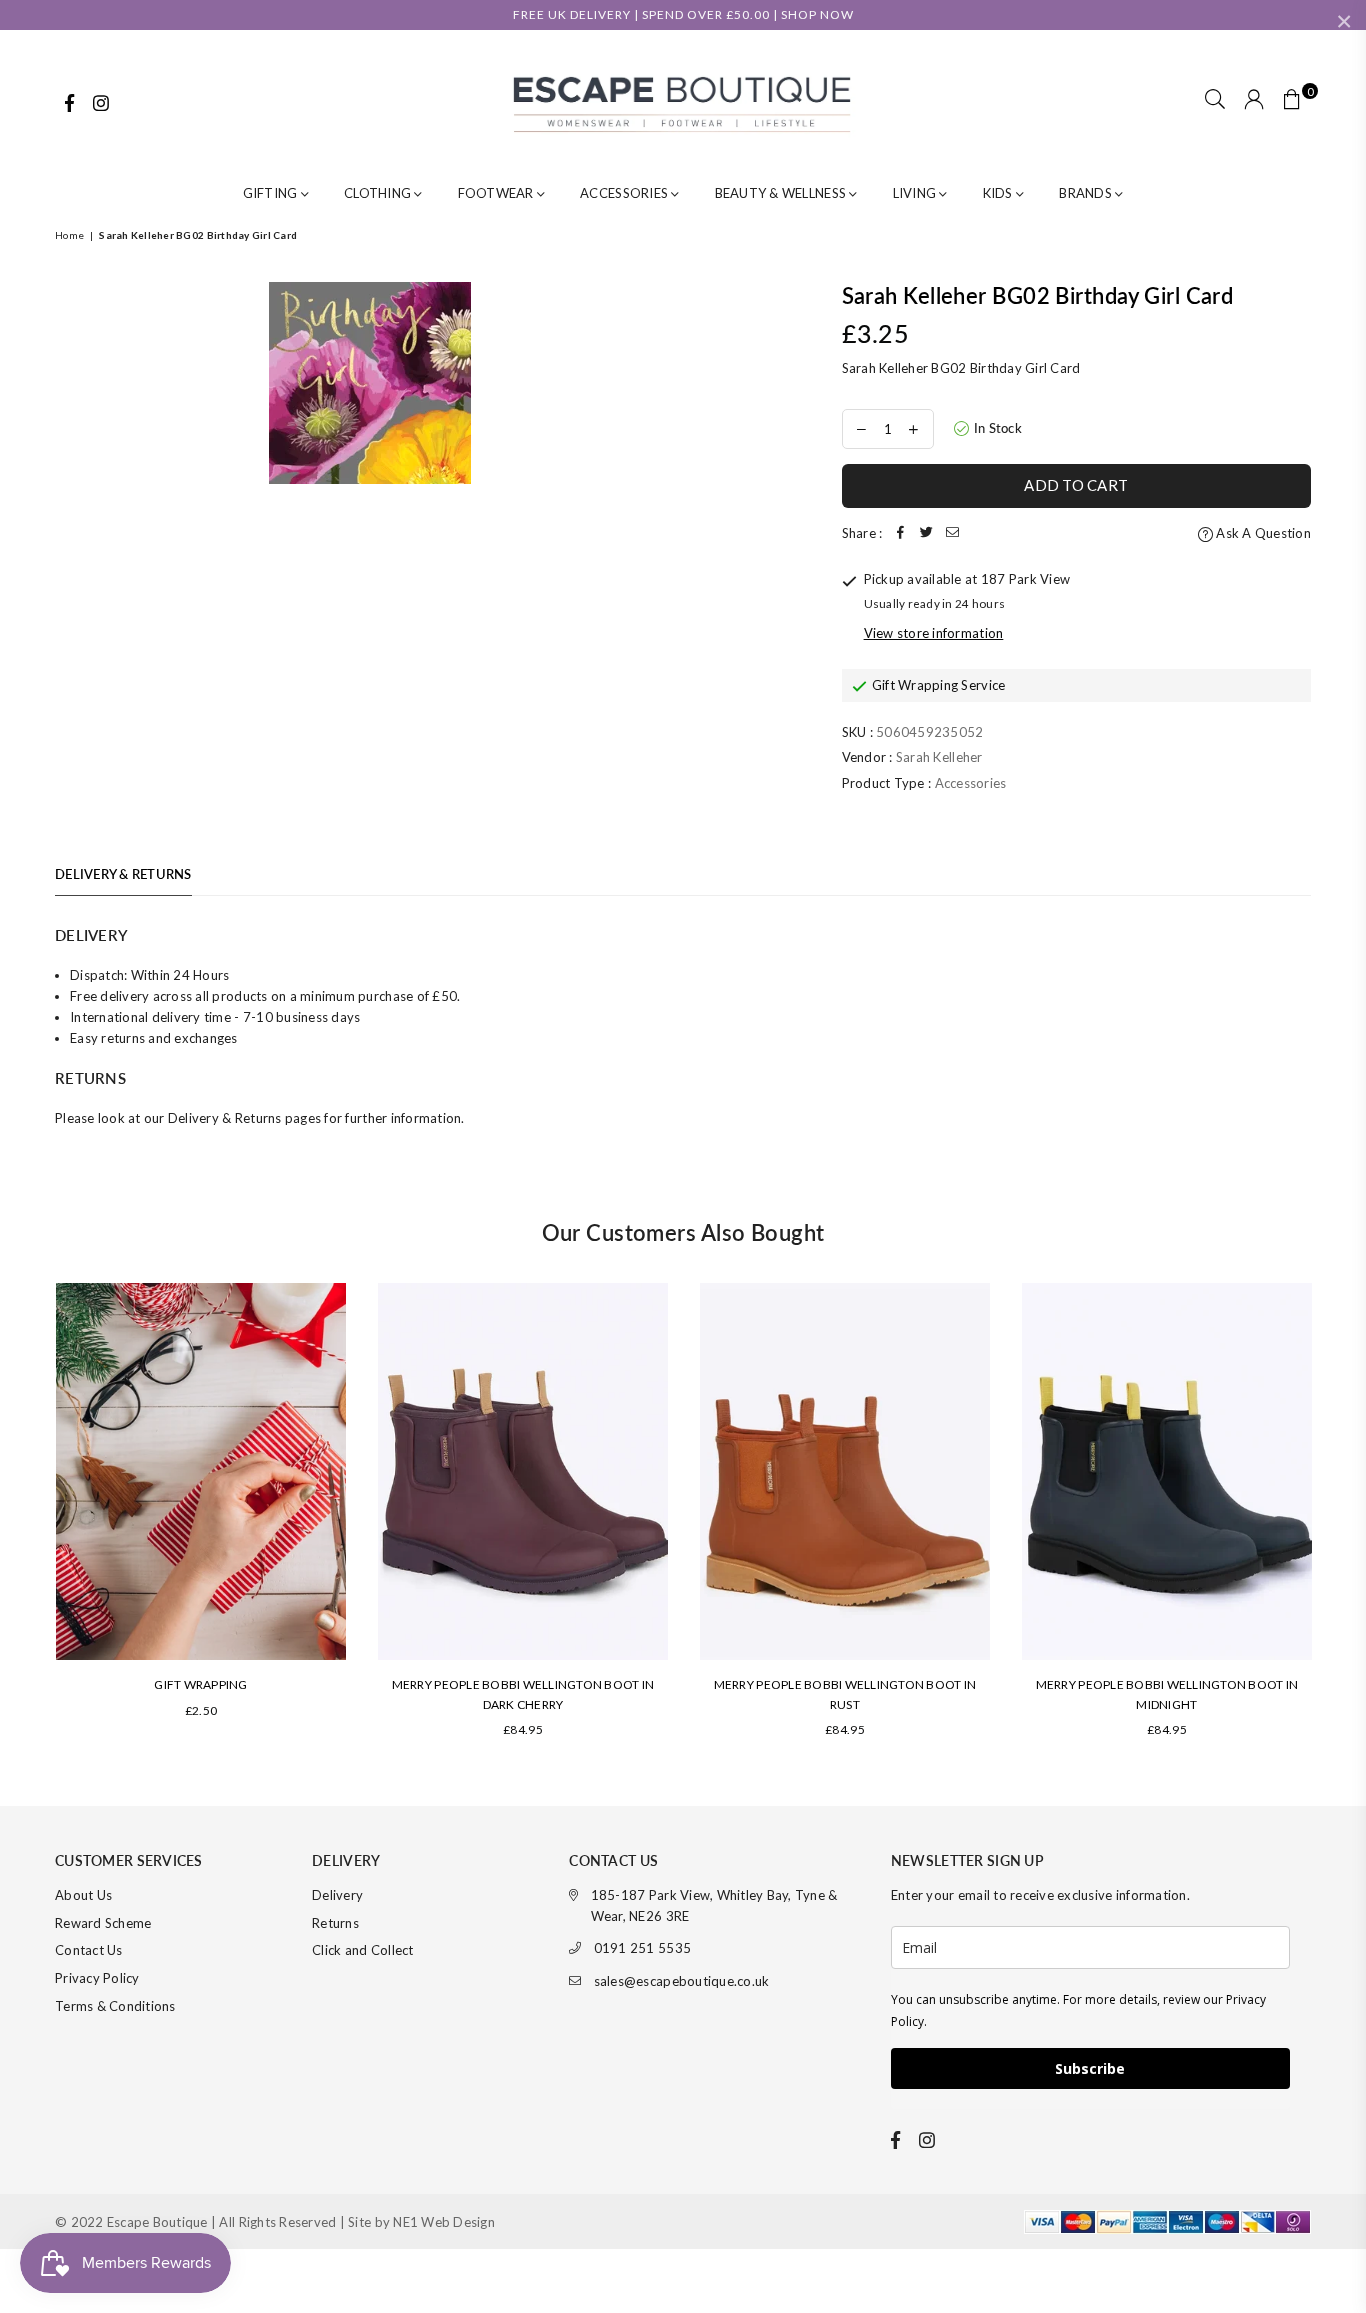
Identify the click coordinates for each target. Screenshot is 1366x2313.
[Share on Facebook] (900, 533)
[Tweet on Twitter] (926, 533)
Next (1338, 1519)
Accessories (625, 193)
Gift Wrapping (200, 1684)
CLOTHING (379, 193)
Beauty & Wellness (782, 193)
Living (916, 193)
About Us (83, 1895)
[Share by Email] (952, 533)
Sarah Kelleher (939, 757)
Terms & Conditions (115, 2006)
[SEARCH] (1215, 101)
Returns (335, 1923)
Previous (27, 1519)
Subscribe (1090, 2068)
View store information (934, 633)
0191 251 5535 (642, 1948)
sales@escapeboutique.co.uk (682, 1981)
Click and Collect (362, 1950)
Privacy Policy (97, 1978)
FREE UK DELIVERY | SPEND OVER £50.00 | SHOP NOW (683, 14)
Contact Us (89, 1950)
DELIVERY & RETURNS (123, 874)
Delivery (337, 1895)
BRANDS (1087, 193)
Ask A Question (1262, 533)
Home (69, 235)
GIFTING (272, 193)
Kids (999, 193)
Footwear (497, 193)
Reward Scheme (103, 1923)
